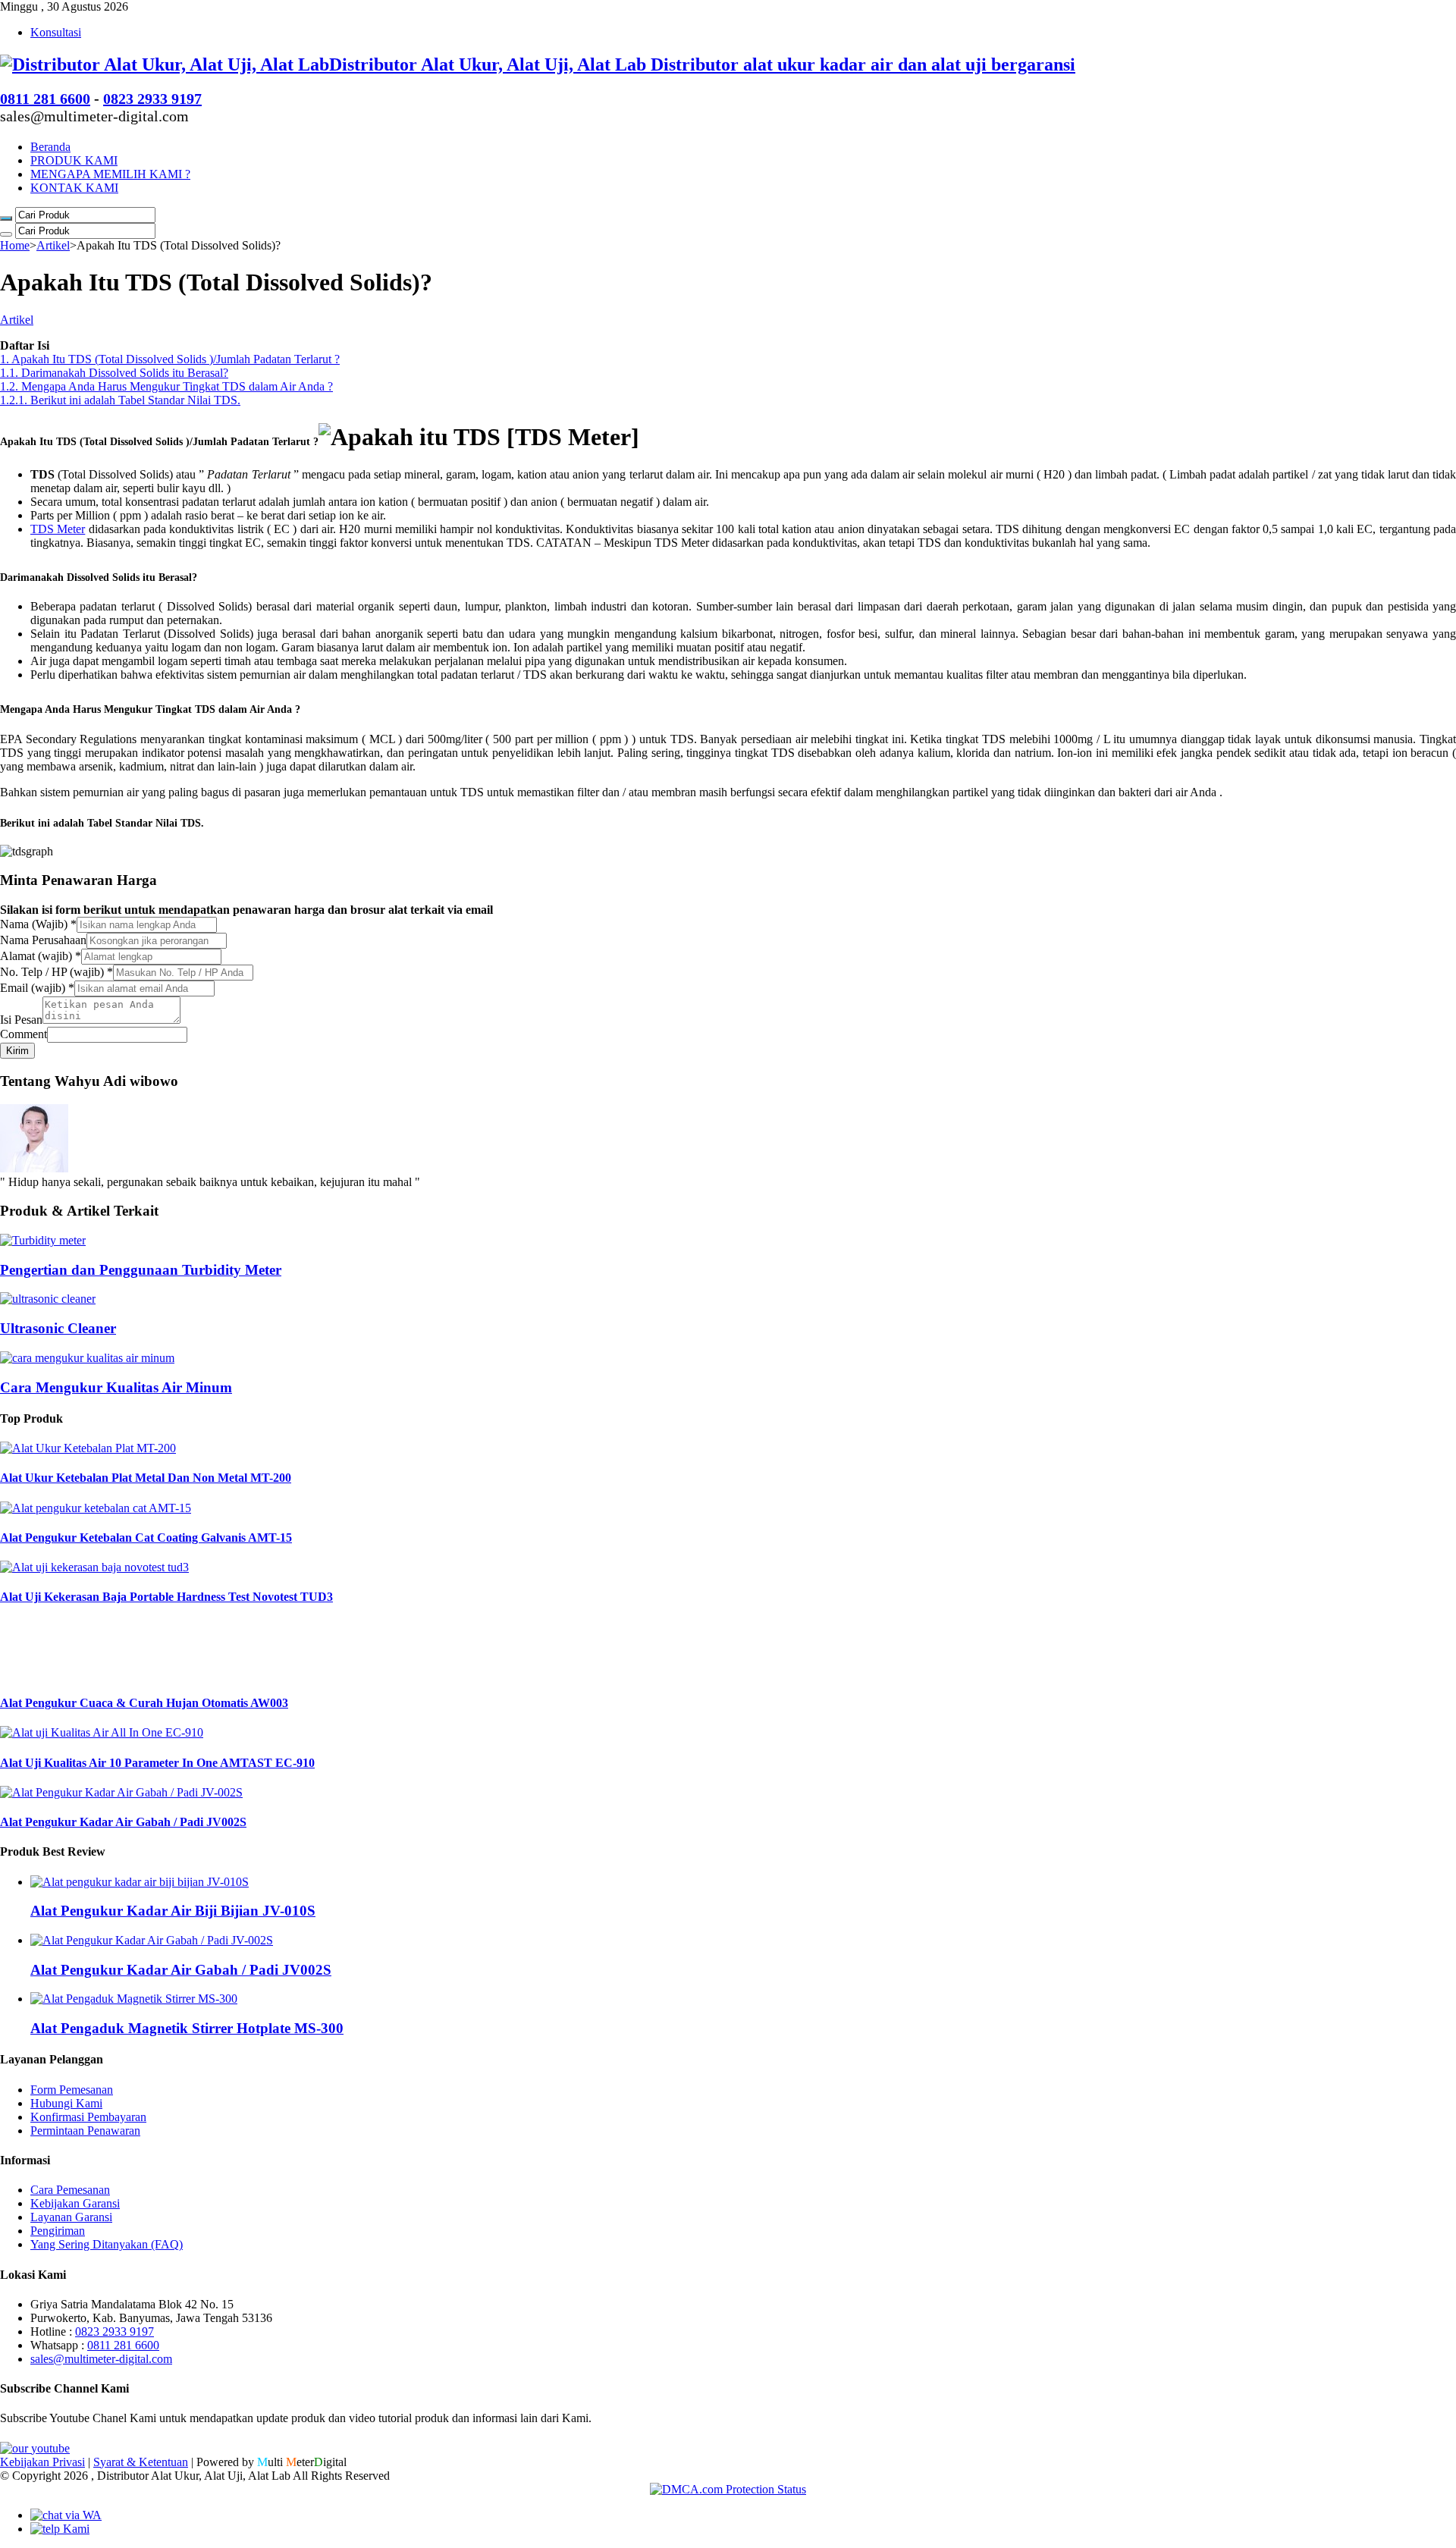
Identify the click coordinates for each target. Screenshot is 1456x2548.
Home (15, 245)
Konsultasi (56, 32)
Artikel (53, 245)
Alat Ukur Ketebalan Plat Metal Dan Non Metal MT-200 (146, 1478)
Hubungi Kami (66, 2103)
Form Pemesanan (72, 2090)
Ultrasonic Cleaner (58, 1328)
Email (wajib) (37, 988)
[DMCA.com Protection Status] (728, 2489)
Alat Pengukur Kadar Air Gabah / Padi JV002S (123, 1822)
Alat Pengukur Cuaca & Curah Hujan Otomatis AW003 (144, 1703)
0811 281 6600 (45, 99)
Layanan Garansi (71, 2217)
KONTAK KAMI (74, 188)
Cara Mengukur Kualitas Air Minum (116, 1387)
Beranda (50, 147)
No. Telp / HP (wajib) (56, 972)
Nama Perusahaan (43, 940)
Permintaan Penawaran (85, 2131)
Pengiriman (58, 2231)
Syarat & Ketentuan (141, 2462)
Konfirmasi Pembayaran (88, 2117)
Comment (24, 1034)
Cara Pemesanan (70, 2190)
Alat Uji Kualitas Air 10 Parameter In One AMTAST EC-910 (157, 1763)
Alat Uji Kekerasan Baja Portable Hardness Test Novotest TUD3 (166, 1597)
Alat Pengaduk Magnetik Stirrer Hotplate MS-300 (187, 2028)
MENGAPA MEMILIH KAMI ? (110, 174)
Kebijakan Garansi (75, 2203)
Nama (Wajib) (38, 924)
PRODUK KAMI (74, 160)
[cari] (6, 218)
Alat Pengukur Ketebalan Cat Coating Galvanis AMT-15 (146, 1538)
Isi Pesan (21, 1020)
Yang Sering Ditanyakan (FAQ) (107, 2244)
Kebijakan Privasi (42, 2462)
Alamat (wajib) (41, 956)
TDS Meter (58, 529)
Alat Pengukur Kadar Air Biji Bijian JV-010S (173, 1911)
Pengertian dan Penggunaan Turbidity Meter (141, 1270)
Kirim (17, 1051)
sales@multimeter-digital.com (101, 2359)
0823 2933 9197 (152, 99)
